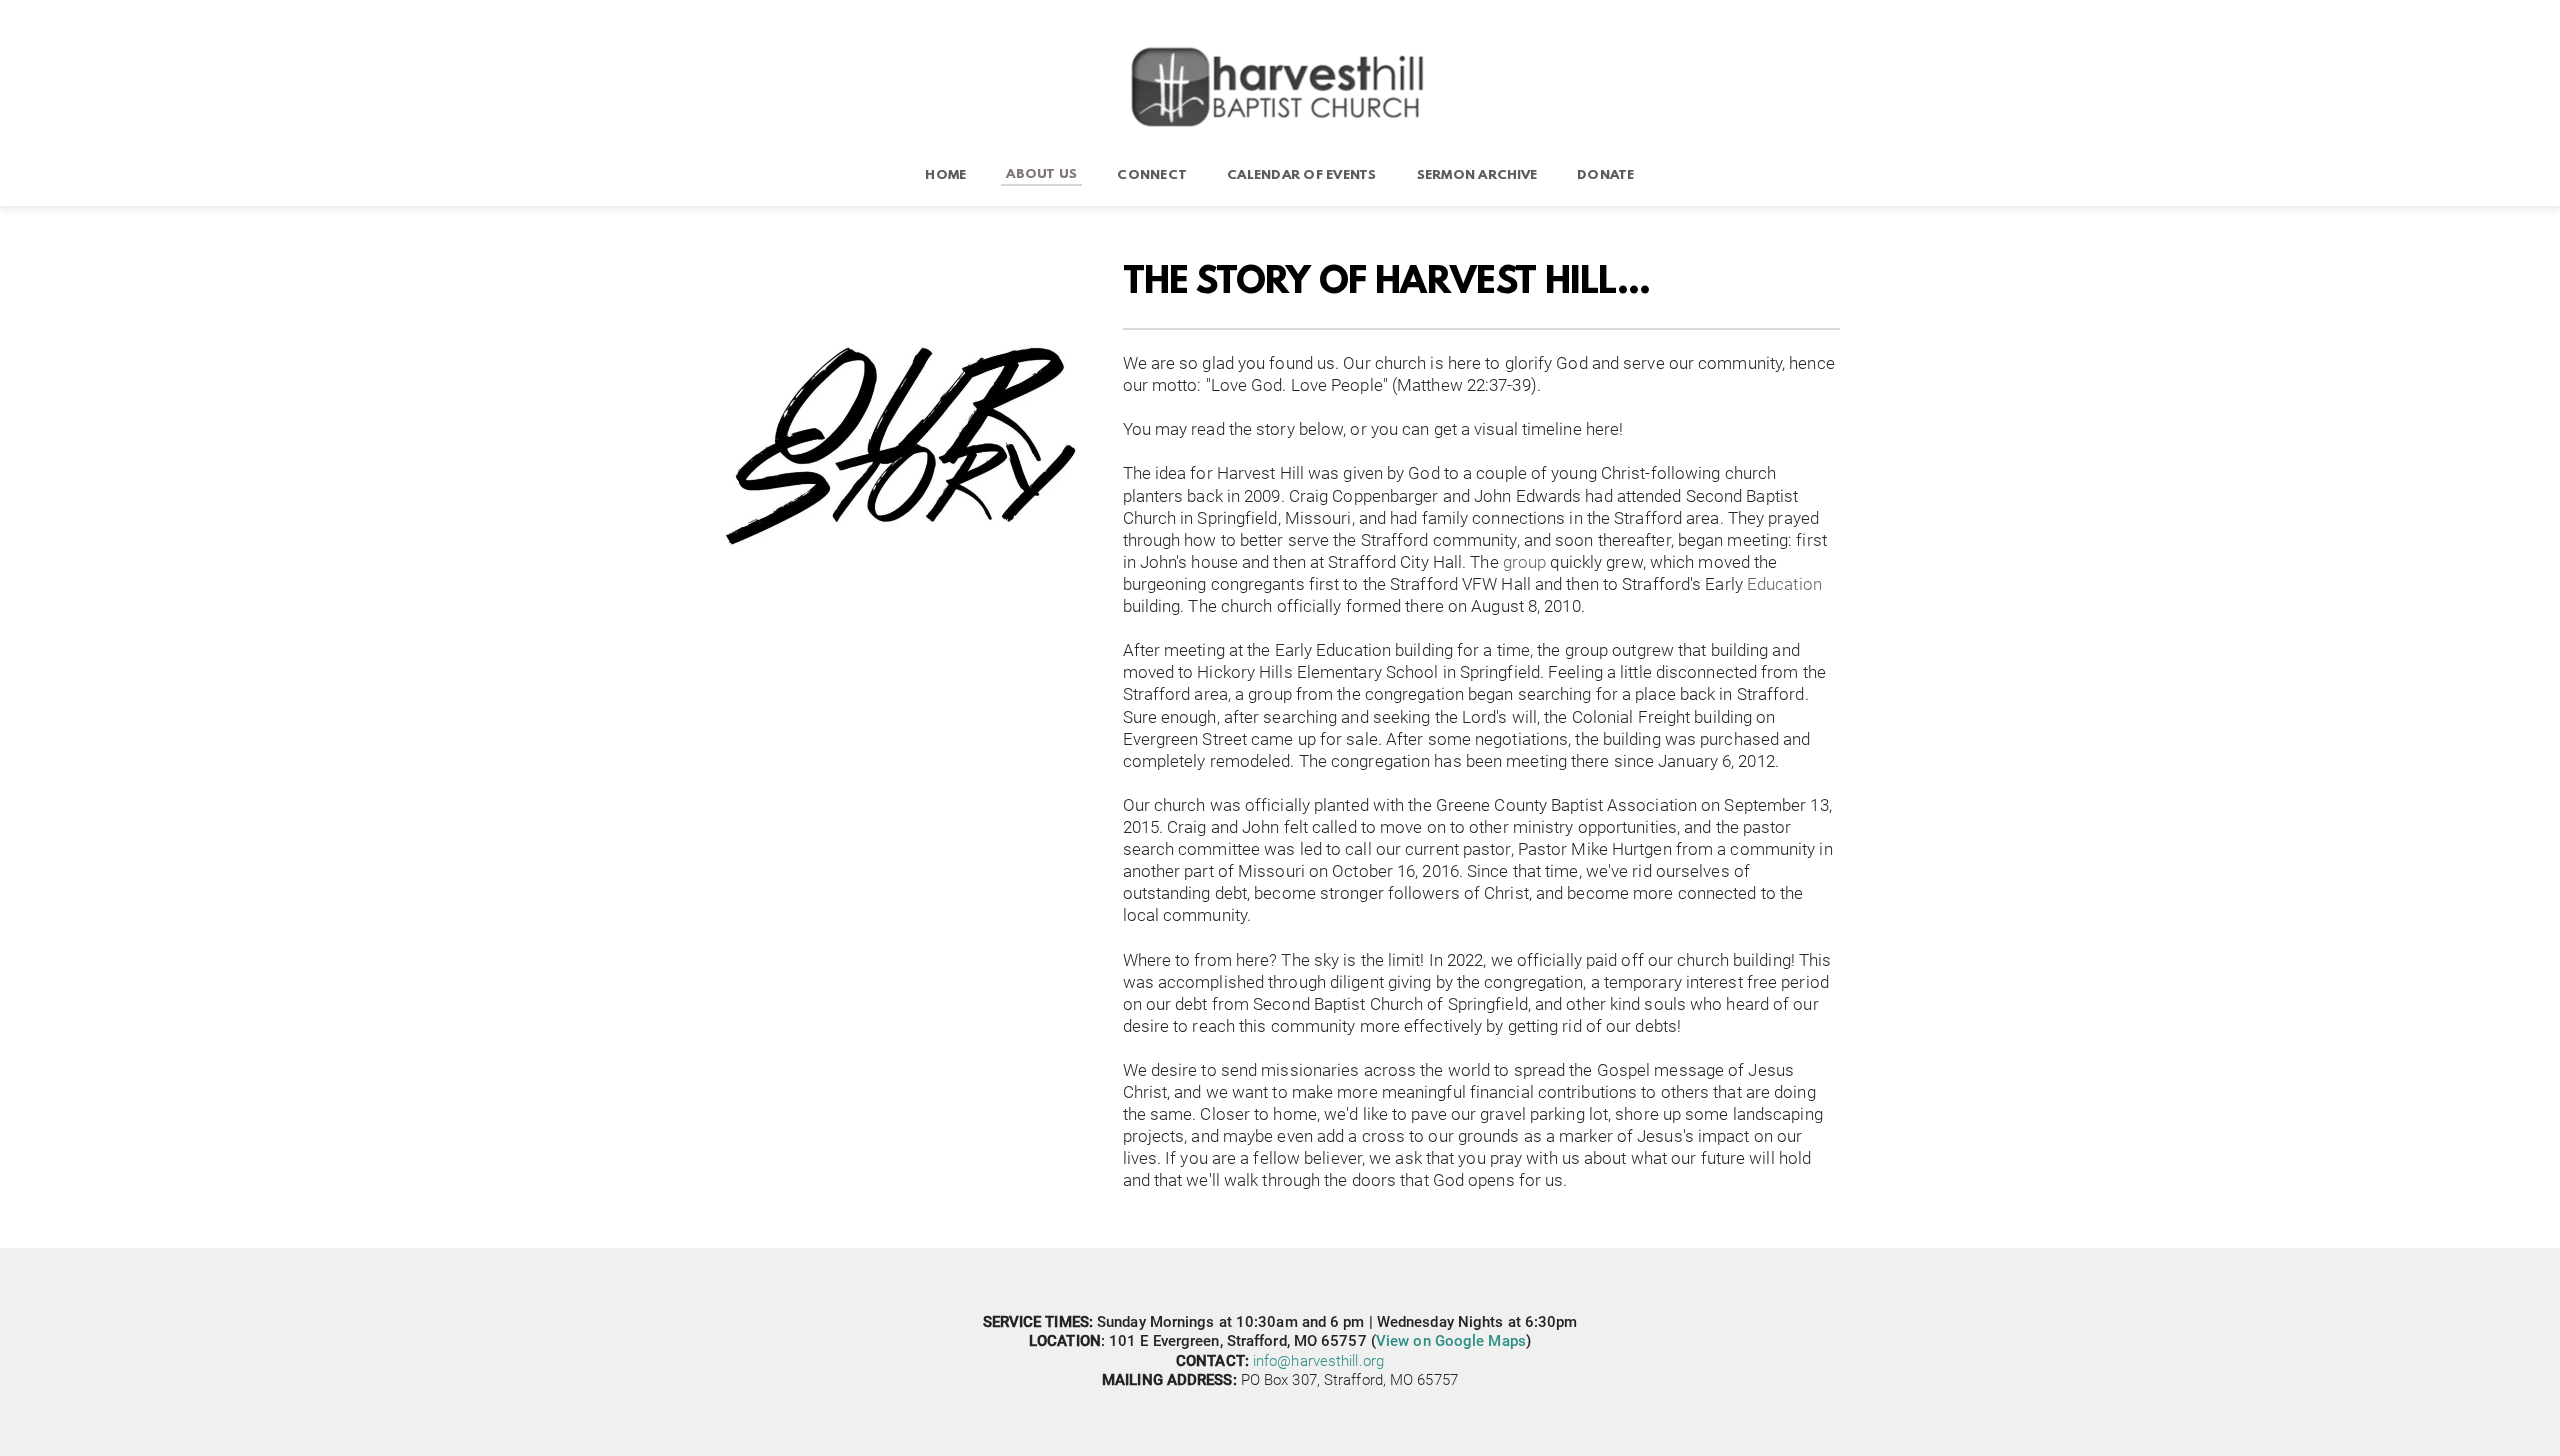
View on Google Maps (1451, 1341)
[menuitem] (945, 176)
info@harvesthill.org (1318, 1361)
